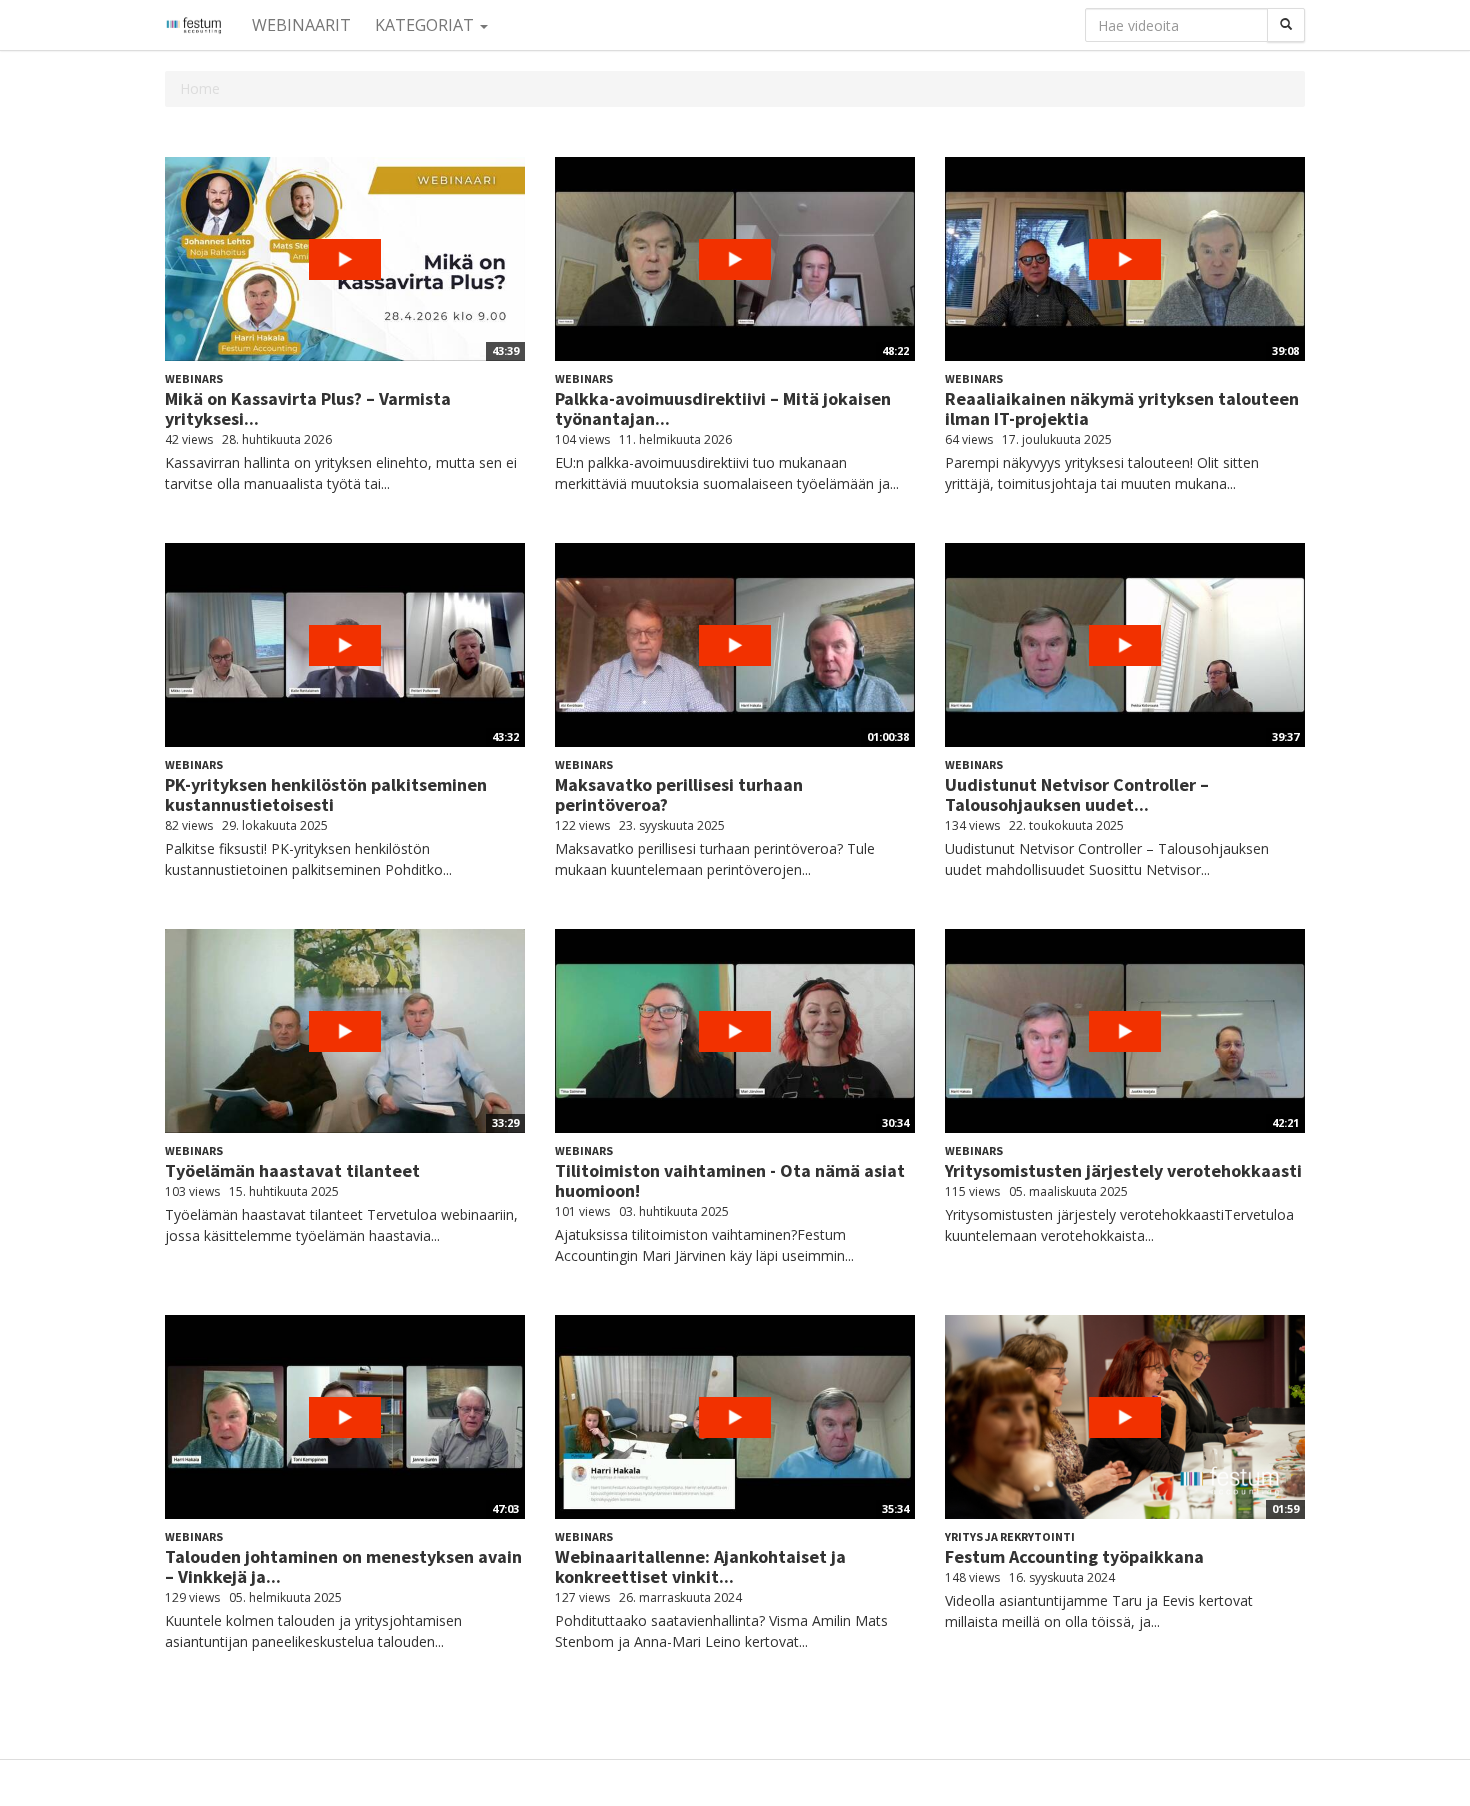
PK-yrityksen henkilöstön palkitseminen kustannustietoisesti (326, 794)
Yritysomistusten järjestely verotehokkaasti (1123, 1170)
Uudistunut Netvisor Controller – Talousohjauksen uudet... (1077, 794)
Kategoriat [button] (426, 25)
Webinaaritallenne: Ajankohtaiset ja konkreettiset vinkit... (700, 1566)
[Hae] (1286, 25)
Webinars (194, 378)
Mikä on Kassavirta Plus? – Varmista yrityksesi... (308, 408)
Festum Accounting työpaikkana (1074, 1556)
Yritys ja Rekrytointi (1010, 1536)
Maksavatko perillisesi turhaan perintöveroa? (679, 794)
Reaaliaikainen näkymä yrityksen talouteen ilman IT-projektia (1122, 408)
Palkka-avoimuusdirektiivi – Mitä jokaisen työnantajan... (723, 408)
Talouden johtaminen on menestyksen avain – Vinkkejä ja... (343, 1566)
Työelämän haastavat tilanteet (292, 1170)
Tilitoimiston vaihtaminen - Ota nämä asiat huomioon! (730, 1180)
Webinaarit (301, 25)
